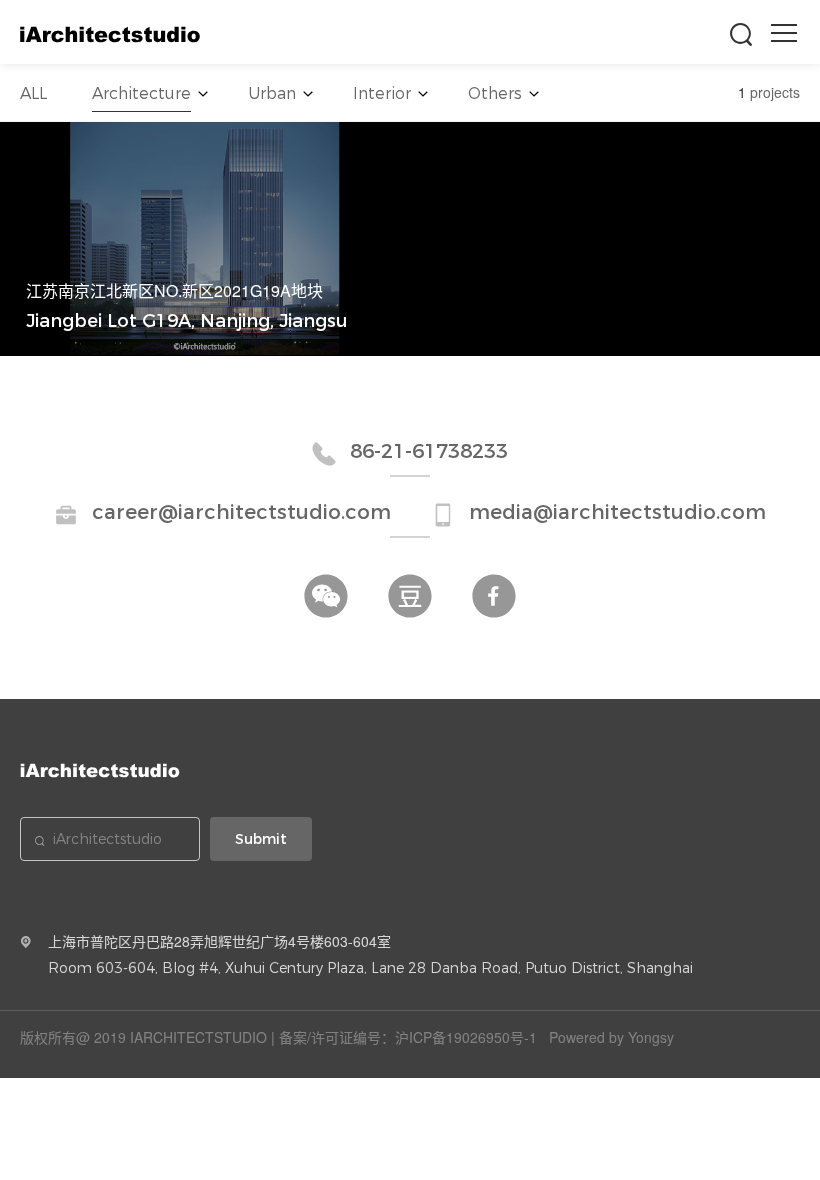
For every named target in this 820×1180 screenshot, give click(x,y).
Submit (261, 839)
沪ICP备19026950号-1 (466, 1037)
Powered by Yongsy (611, 1037)
